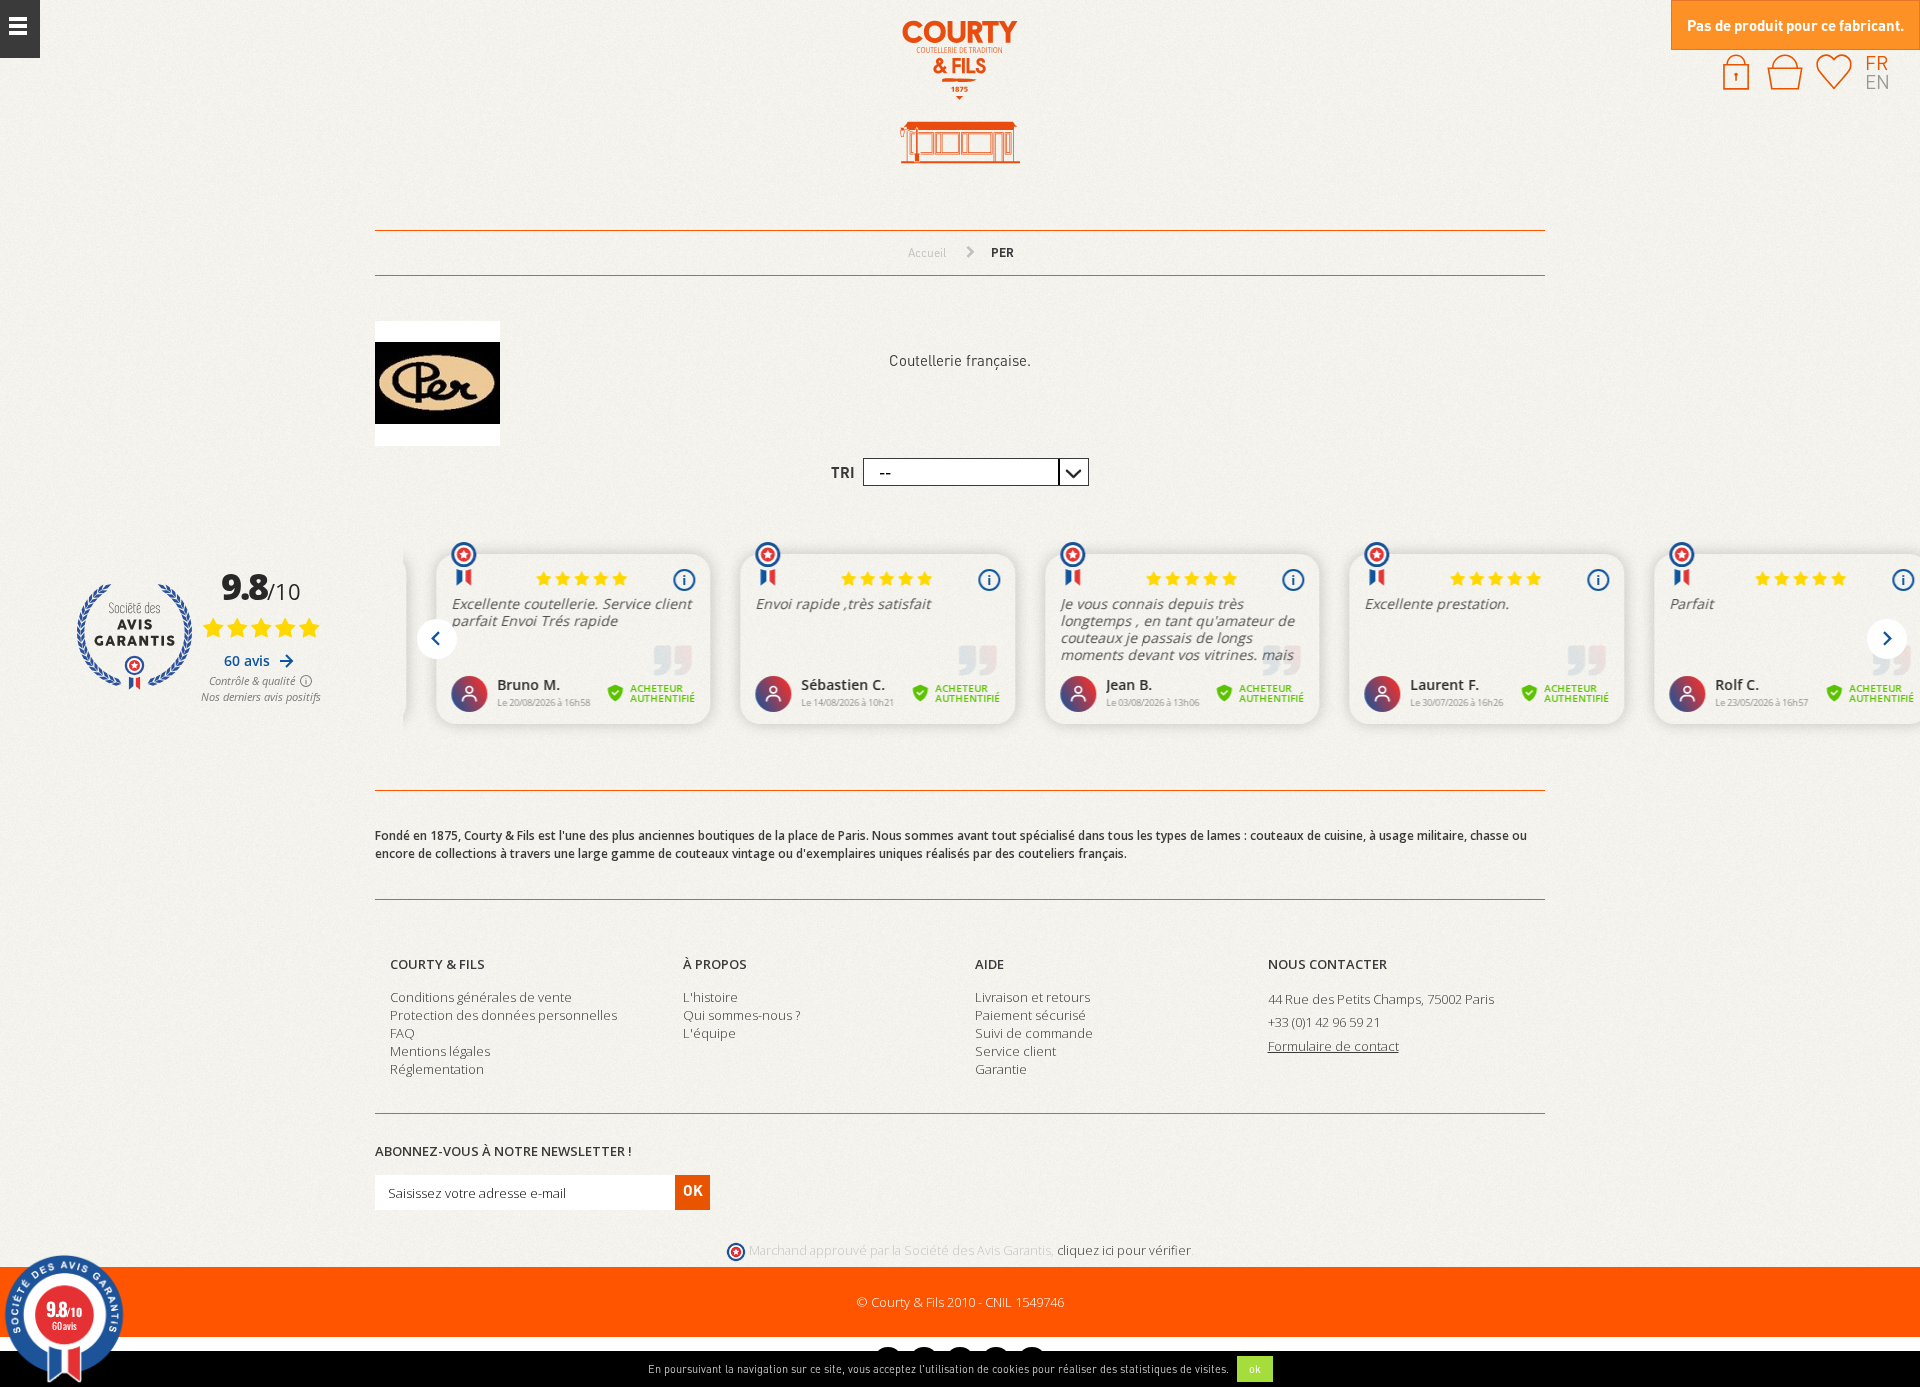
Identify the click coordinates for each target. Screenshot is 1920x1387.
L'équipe (709, 1033)
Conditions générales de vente (481, 997)
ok (1255, 1369)
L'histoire (710, 997)
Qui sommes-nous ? (741, 1015)
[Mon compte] (1736, 70)
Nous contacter (1327, 964)
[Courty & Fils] (960, 93)
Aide (989, 964)
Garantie (1001, 1069)
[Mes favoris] (1834, 70)
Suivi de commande (1034, 1033)
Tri (843, 472)
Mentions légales (440, 1051)
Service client (1015, 1051)
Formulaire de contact (1333, 1046)
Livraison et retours (1032, 997)
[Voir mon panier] (1785, 72)
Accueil (927, 252)
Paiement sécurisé (1030, 1015)
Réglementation (437, 1069)
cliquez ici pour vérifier (1124, 1250)
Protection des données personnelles (503, 1015)
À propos (715, 964)
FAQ (402, 1033)
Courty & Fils (437, 964)
